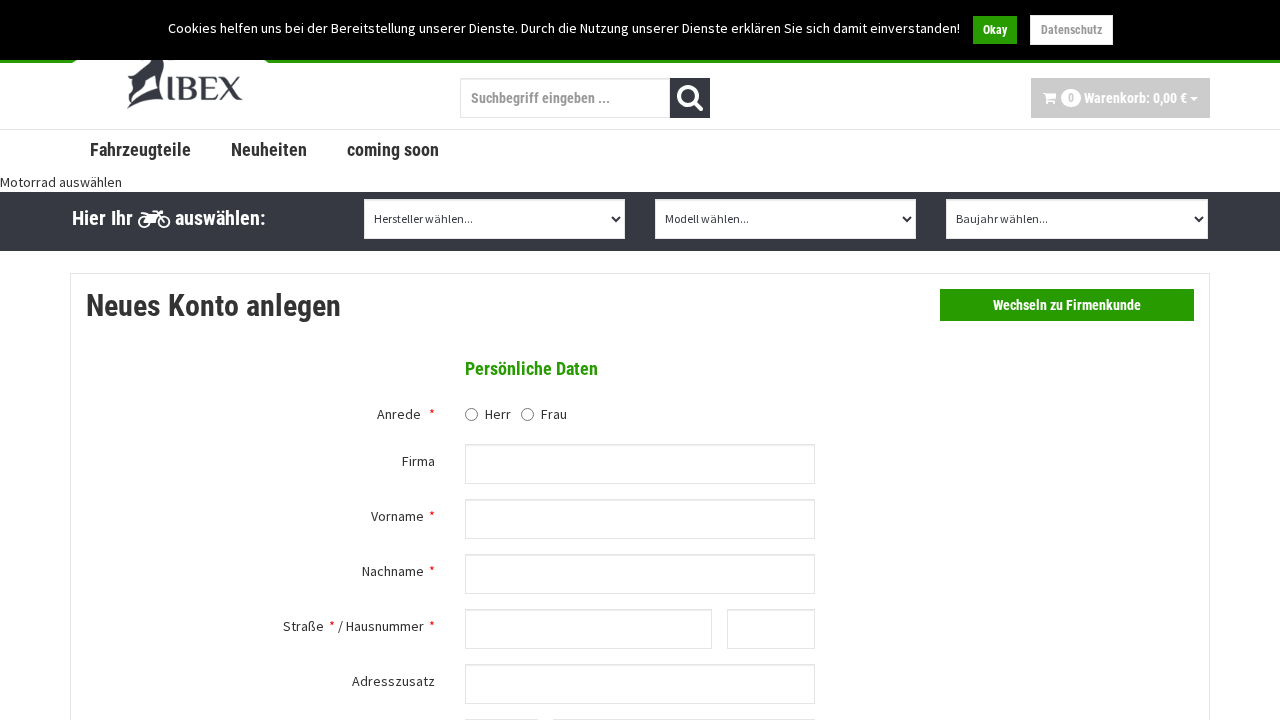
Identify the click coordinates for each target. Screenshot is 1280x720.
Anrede (399, 414)
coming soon (393, 149)
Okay (995, 30)
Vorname (397, 516)
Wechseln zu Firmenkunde (1067, 305)
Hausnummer (385, 626)
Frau (554, 414)
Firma (418, 461)
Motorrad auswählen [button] (61, 182)
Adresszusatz (393, 681)
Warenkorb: (1127, 98)
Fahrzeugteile (140, 149)
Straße (303, 626)
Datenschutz (1071, 30)
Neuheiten (269, 149)
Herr (498, 414)
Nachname (393, 571)
